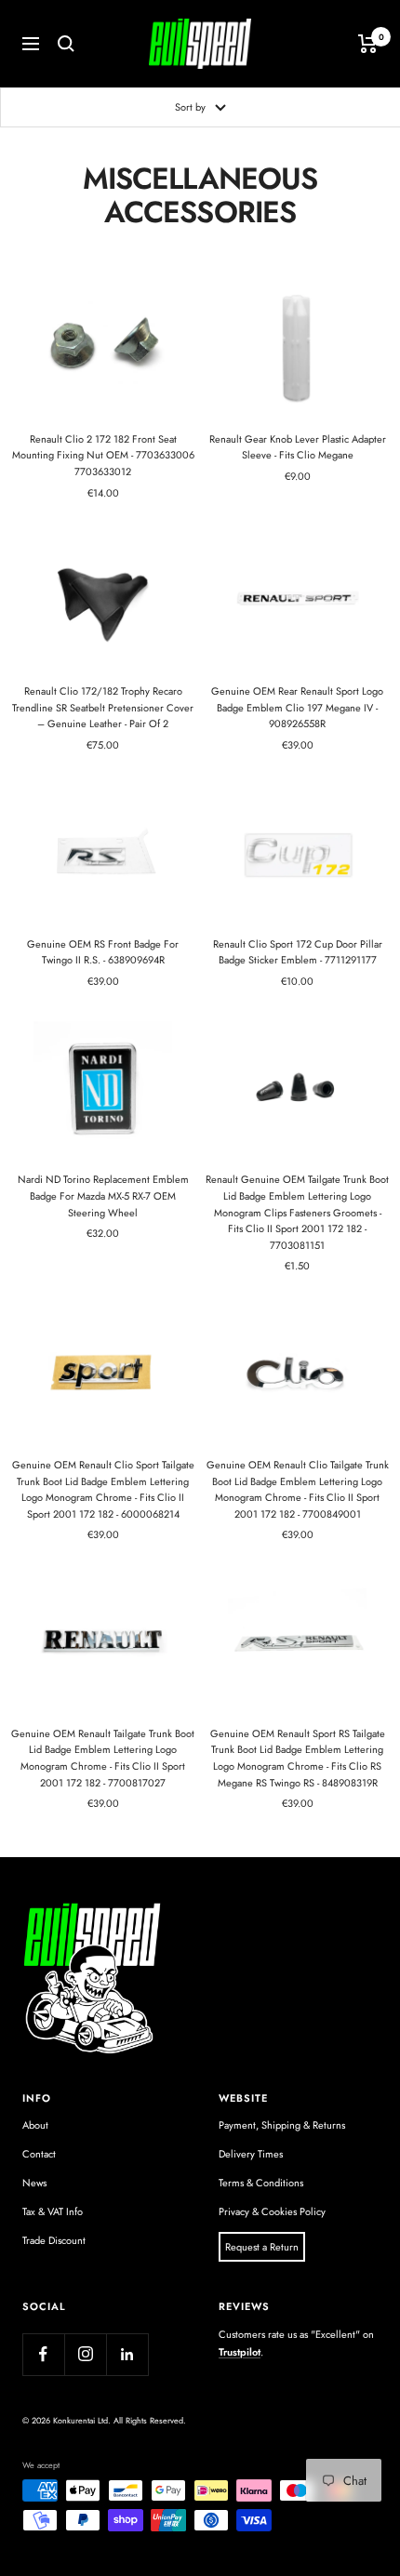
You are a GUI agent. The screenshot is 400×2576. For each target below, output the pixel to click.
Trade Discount (54, 2240)
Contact (39, 2154)
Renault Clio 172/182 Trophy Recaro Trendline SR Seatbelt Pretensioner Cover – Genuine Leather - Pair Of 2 (103, 707)
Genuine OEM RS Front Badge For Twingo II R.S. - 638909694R (103, 952)
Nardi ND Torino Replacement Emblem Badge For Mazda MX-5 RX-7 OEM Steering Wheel (103, 1195)
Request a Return (262, 2247)
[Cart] (368, 44)
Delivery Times (251, 2154)
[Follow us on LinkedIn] (127, 2354)
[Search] (66, 44)
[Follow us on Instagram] (85, 2354)
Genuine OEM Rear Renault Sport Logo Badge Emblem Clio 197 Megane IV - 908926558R (297, 707)
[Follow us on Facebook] (43, 2354)
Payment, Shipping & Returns (282, 2125)
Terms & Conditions (261, 2183)
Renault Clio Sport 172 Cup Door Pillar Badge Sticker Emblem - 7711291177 (298, 952)
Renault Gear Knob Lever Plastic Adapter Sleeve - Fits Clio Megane (298, 447)
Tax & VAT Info (53, 2211)
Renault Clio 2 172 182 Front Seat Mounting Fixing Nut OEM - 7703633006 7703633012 (103, 455)
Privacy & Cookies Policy (272, 2211)
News (34, 2183)
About (35, 2125)
